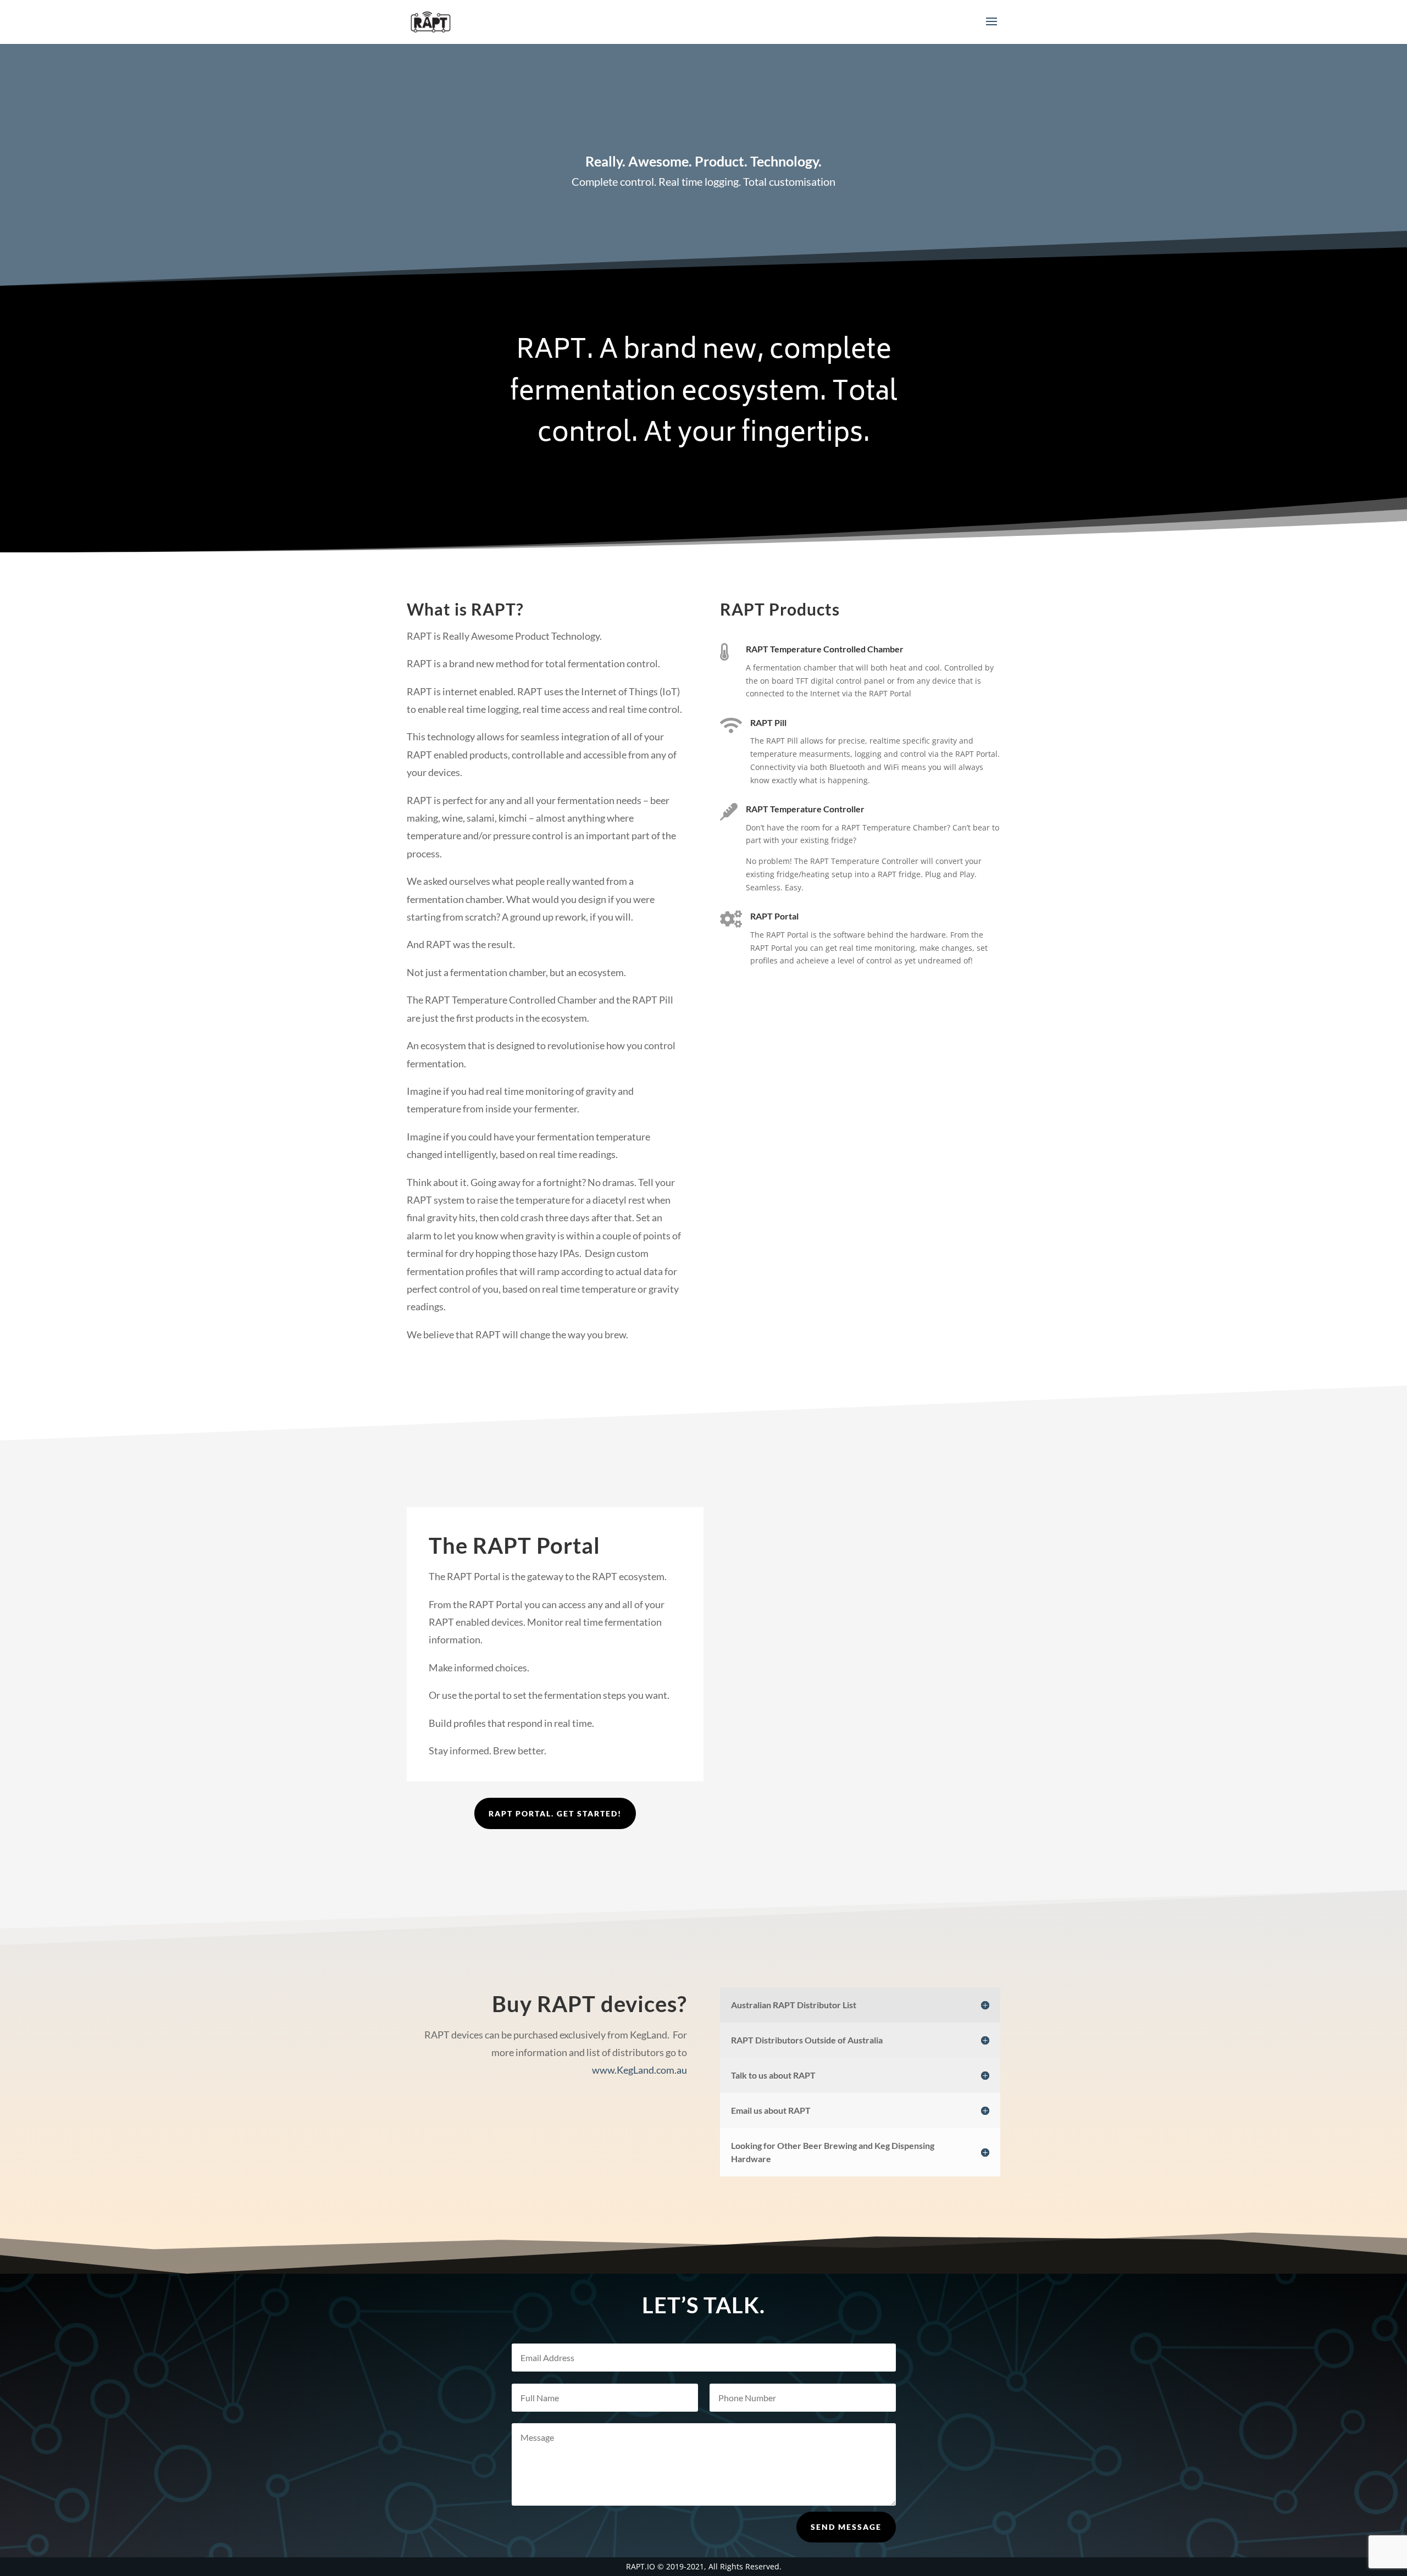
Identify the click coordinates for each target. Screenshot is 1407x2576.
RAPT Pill (768, 722)
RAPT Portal (774, 916)
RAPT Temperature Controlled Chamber (825, 649)
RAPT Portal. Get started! (555, 1813)
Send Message (846, 2527)
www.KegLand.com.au (639, 2070)
